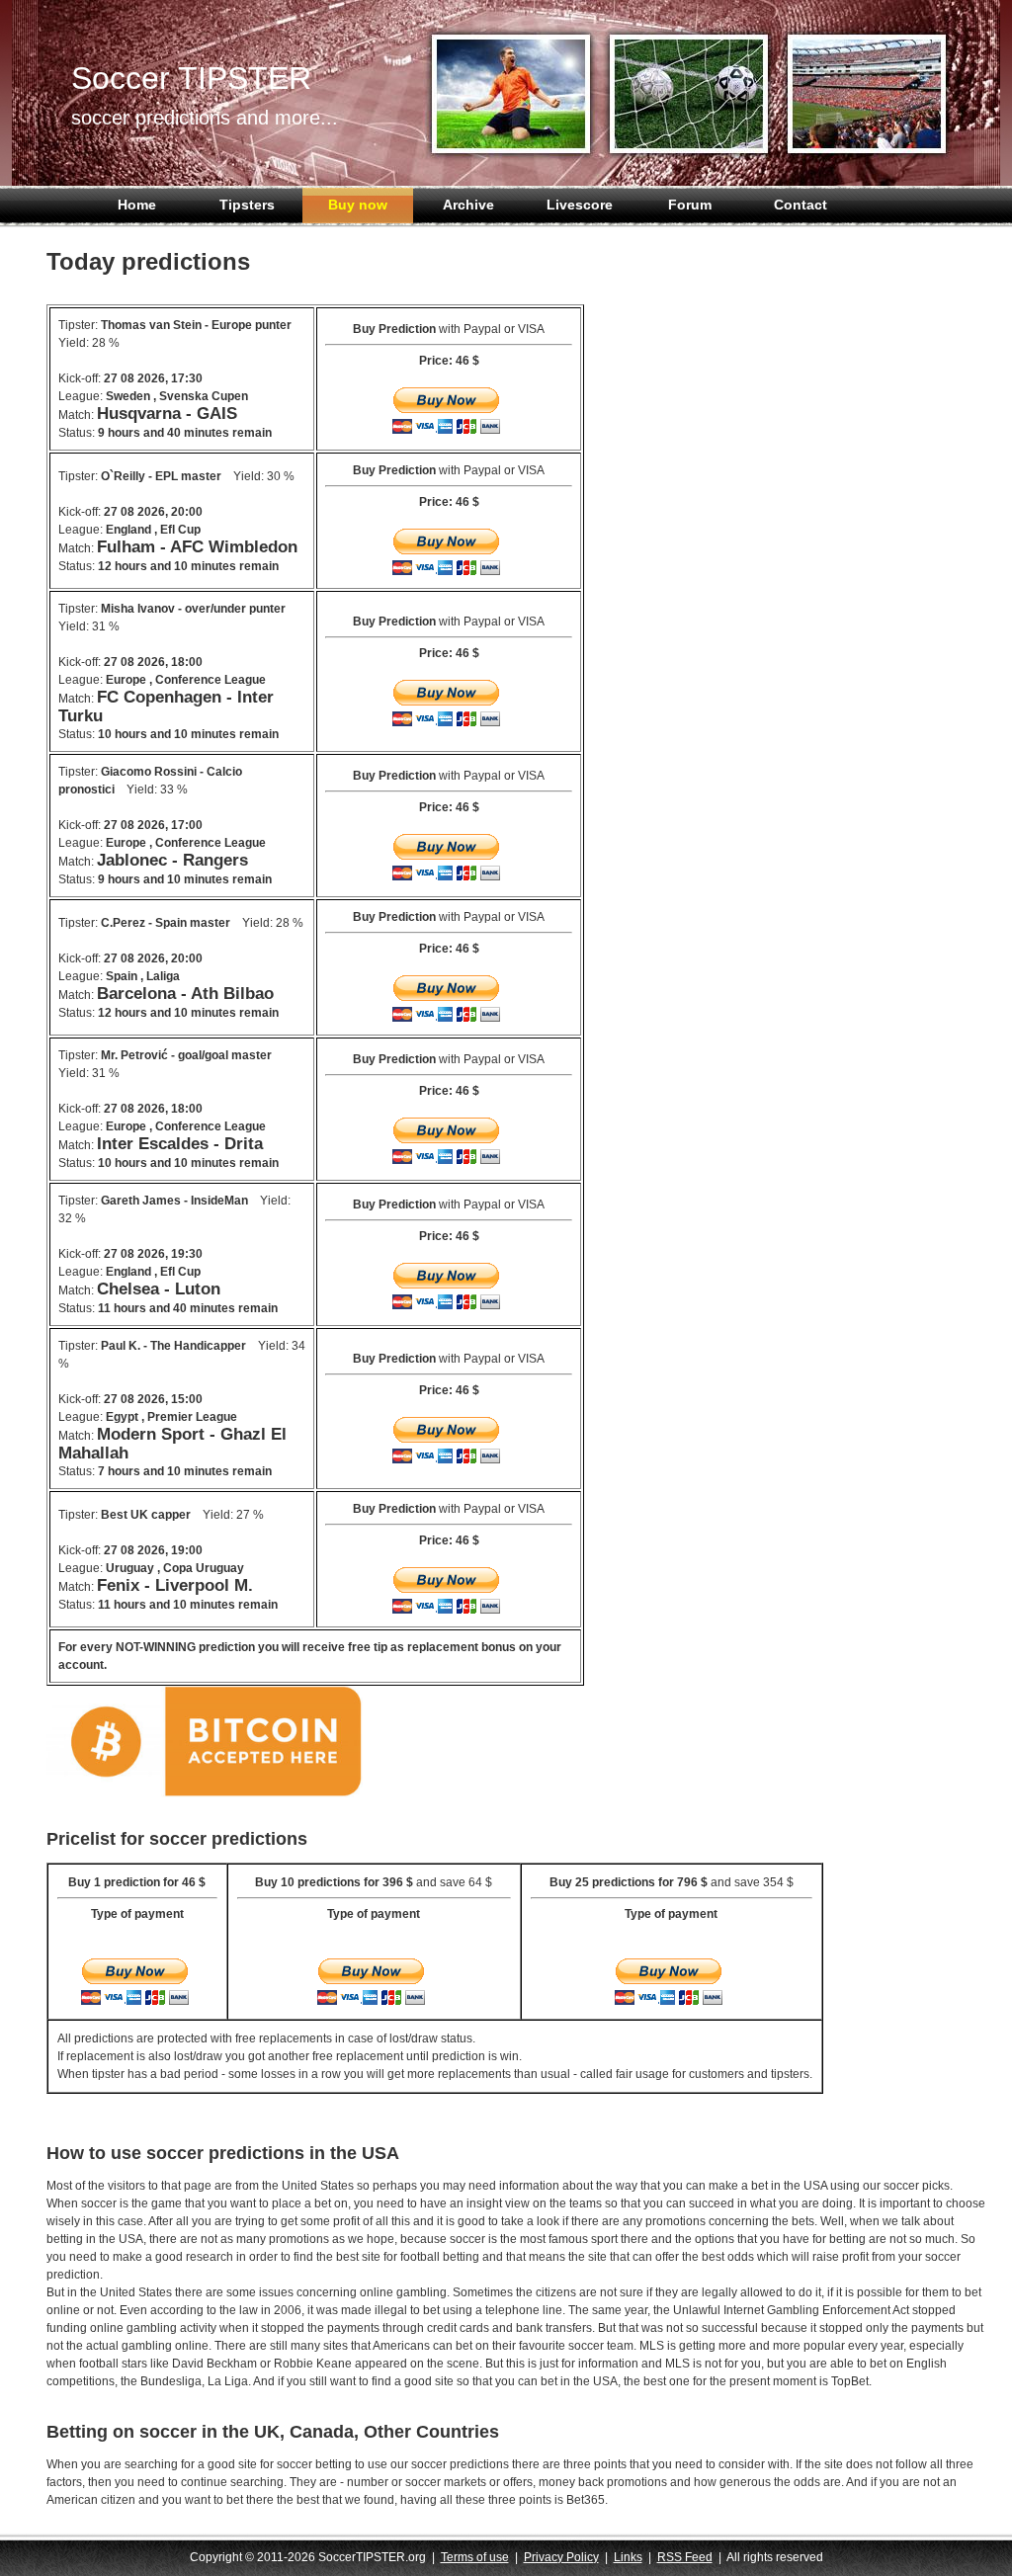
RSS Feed (685, 2557)
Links (628, 2557)
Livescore (580, 205)
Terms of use (475, 2557)
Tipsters (247, 205)
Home (137, 205)
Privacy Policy (561, 2557)
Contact (801, 205)
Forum (690, 205)
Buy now (358, 205)
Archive (468, 205)
